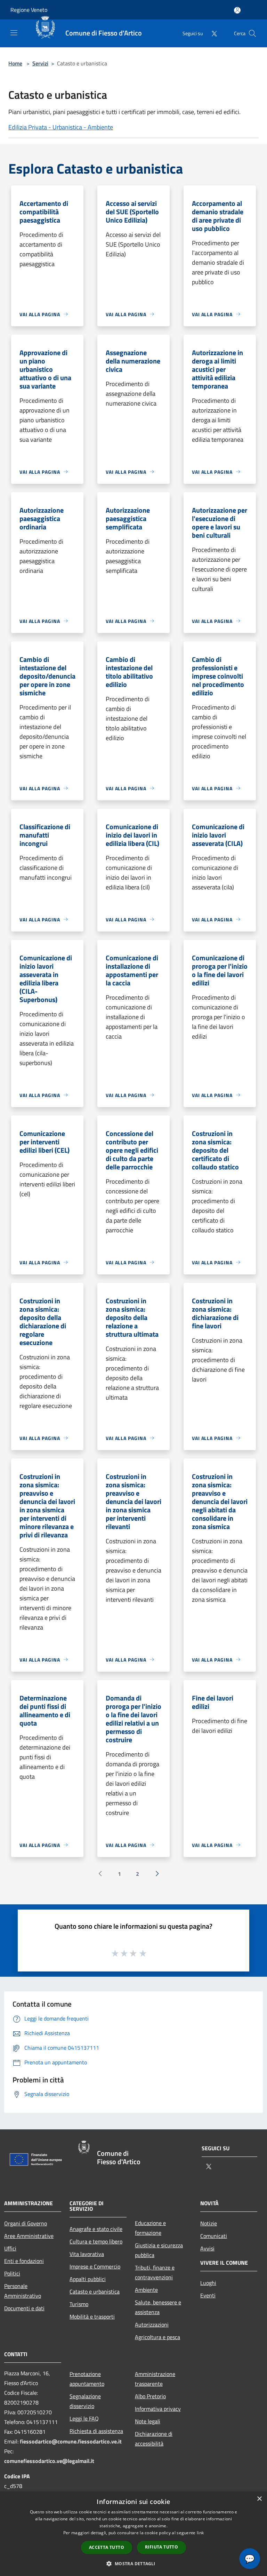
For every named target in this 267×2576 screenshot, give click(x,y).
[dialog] (133, 2534)
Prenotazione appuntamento (87, 2379)
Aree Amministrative (29, 2236)
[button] (133, 2563)
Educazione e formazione (150, 2228)
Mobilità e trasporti (92, 2317)
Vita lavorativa (87, 2254)
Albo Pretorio (150, 2396)
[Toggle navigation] (14, 33)
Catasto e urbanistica (95, 2291)
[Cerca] (252, 33)
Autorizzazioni (152, 2325)
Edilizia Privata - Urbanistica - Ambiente (61, 127)
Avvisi (207, 2248)
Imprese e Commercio (95, 2266)
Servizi (40, 63)
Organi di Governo (26, 2223)
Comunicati (214, 2236)
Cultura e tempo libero (96, 2241)
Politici (12, 2273)
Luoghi (208, 2283)
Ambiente (146, 2290)
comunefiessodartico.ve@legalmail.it (49, 2461)
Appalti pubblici (88, 2279)
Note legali (148, 2421)
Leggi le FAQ (84, 2418)
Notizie (209, 2223)
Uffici (10, 2248)
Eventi (208, 2295)
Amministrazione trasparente (155, 2379)
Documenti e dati (24, 2308)
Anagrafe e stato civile (96, 2229)
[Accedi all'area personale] (237, 10)
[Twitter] (211, 33)
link (200, 2533)
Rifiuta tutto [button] (161, 2547)
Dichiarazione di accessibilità (154, 2439)
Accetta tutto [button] (107, 2547)
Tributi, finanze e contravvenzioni (155, 2272)
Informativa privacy (158, 2409)
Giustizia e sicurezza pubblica (159, 2250)
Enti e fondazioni (24, 2261)
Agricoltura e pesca (157, 2337)
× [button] (259, 2499)
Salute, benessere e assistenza (158, 2307)
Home (15, 63)
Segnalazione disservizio (85, 2401)
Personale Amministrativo (23, 2291)
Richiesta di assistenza (96, 2431)
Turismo (79, 2304)
